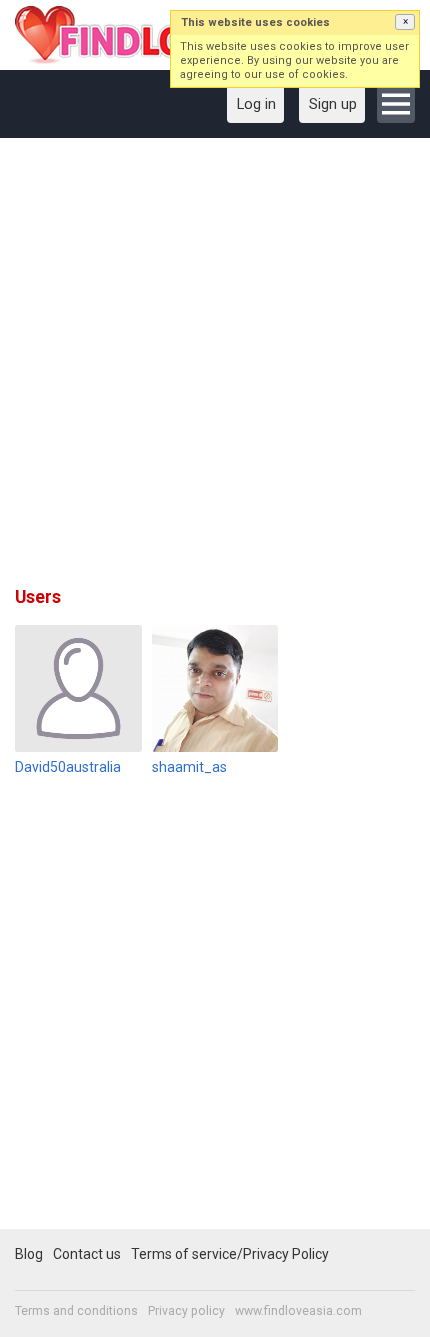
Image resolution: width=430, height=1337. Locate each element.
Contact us (87, 1254)
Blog (29, 1254)
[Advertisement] (215, 369)
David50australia (68, 767)
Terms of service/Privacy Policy (230, 1254)
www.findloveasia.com (298, 1311)
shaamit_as (189, 767)
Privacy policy (186, 1311)
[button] (405, 22)
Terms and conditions (76, 1311)
